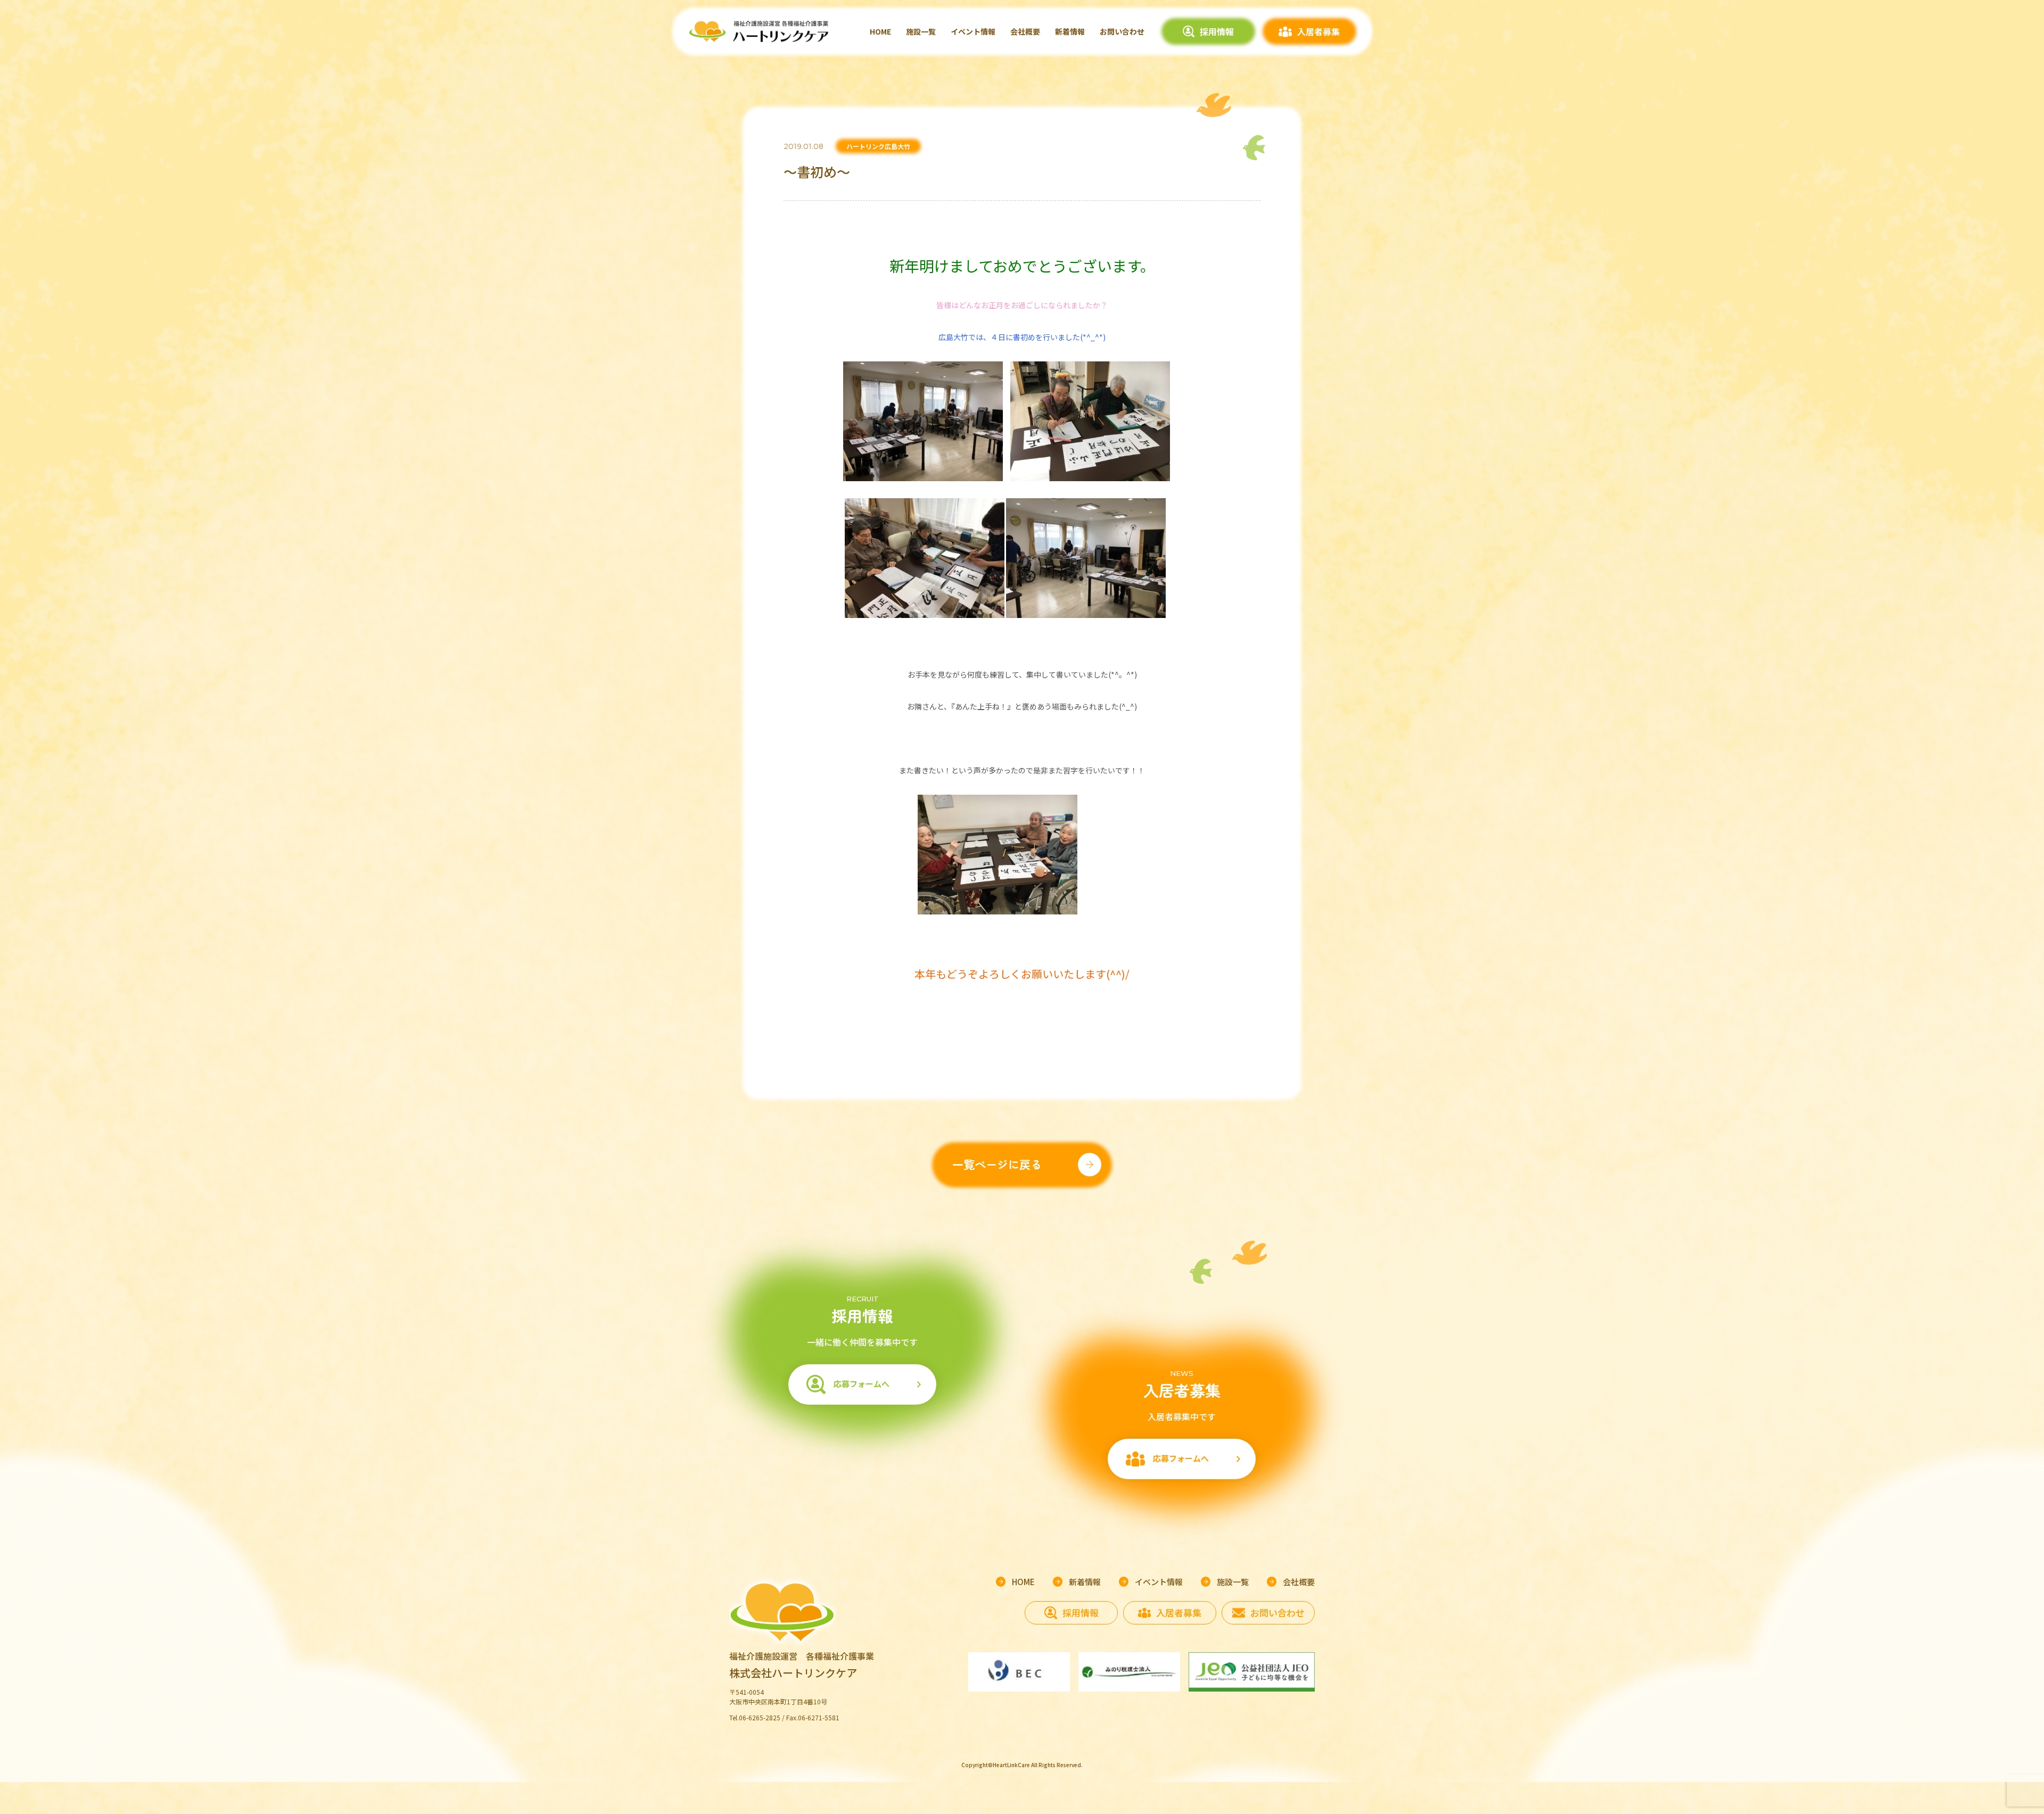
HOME (880, 31)
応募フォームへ (862, 1384)
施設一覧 (921, 31)
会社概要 (1025, 31)
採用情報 (1217, 31)
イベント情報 (973, 31)
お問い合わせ (1122, 31)
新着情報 (1070, 31)
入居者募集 (1318, 31)
